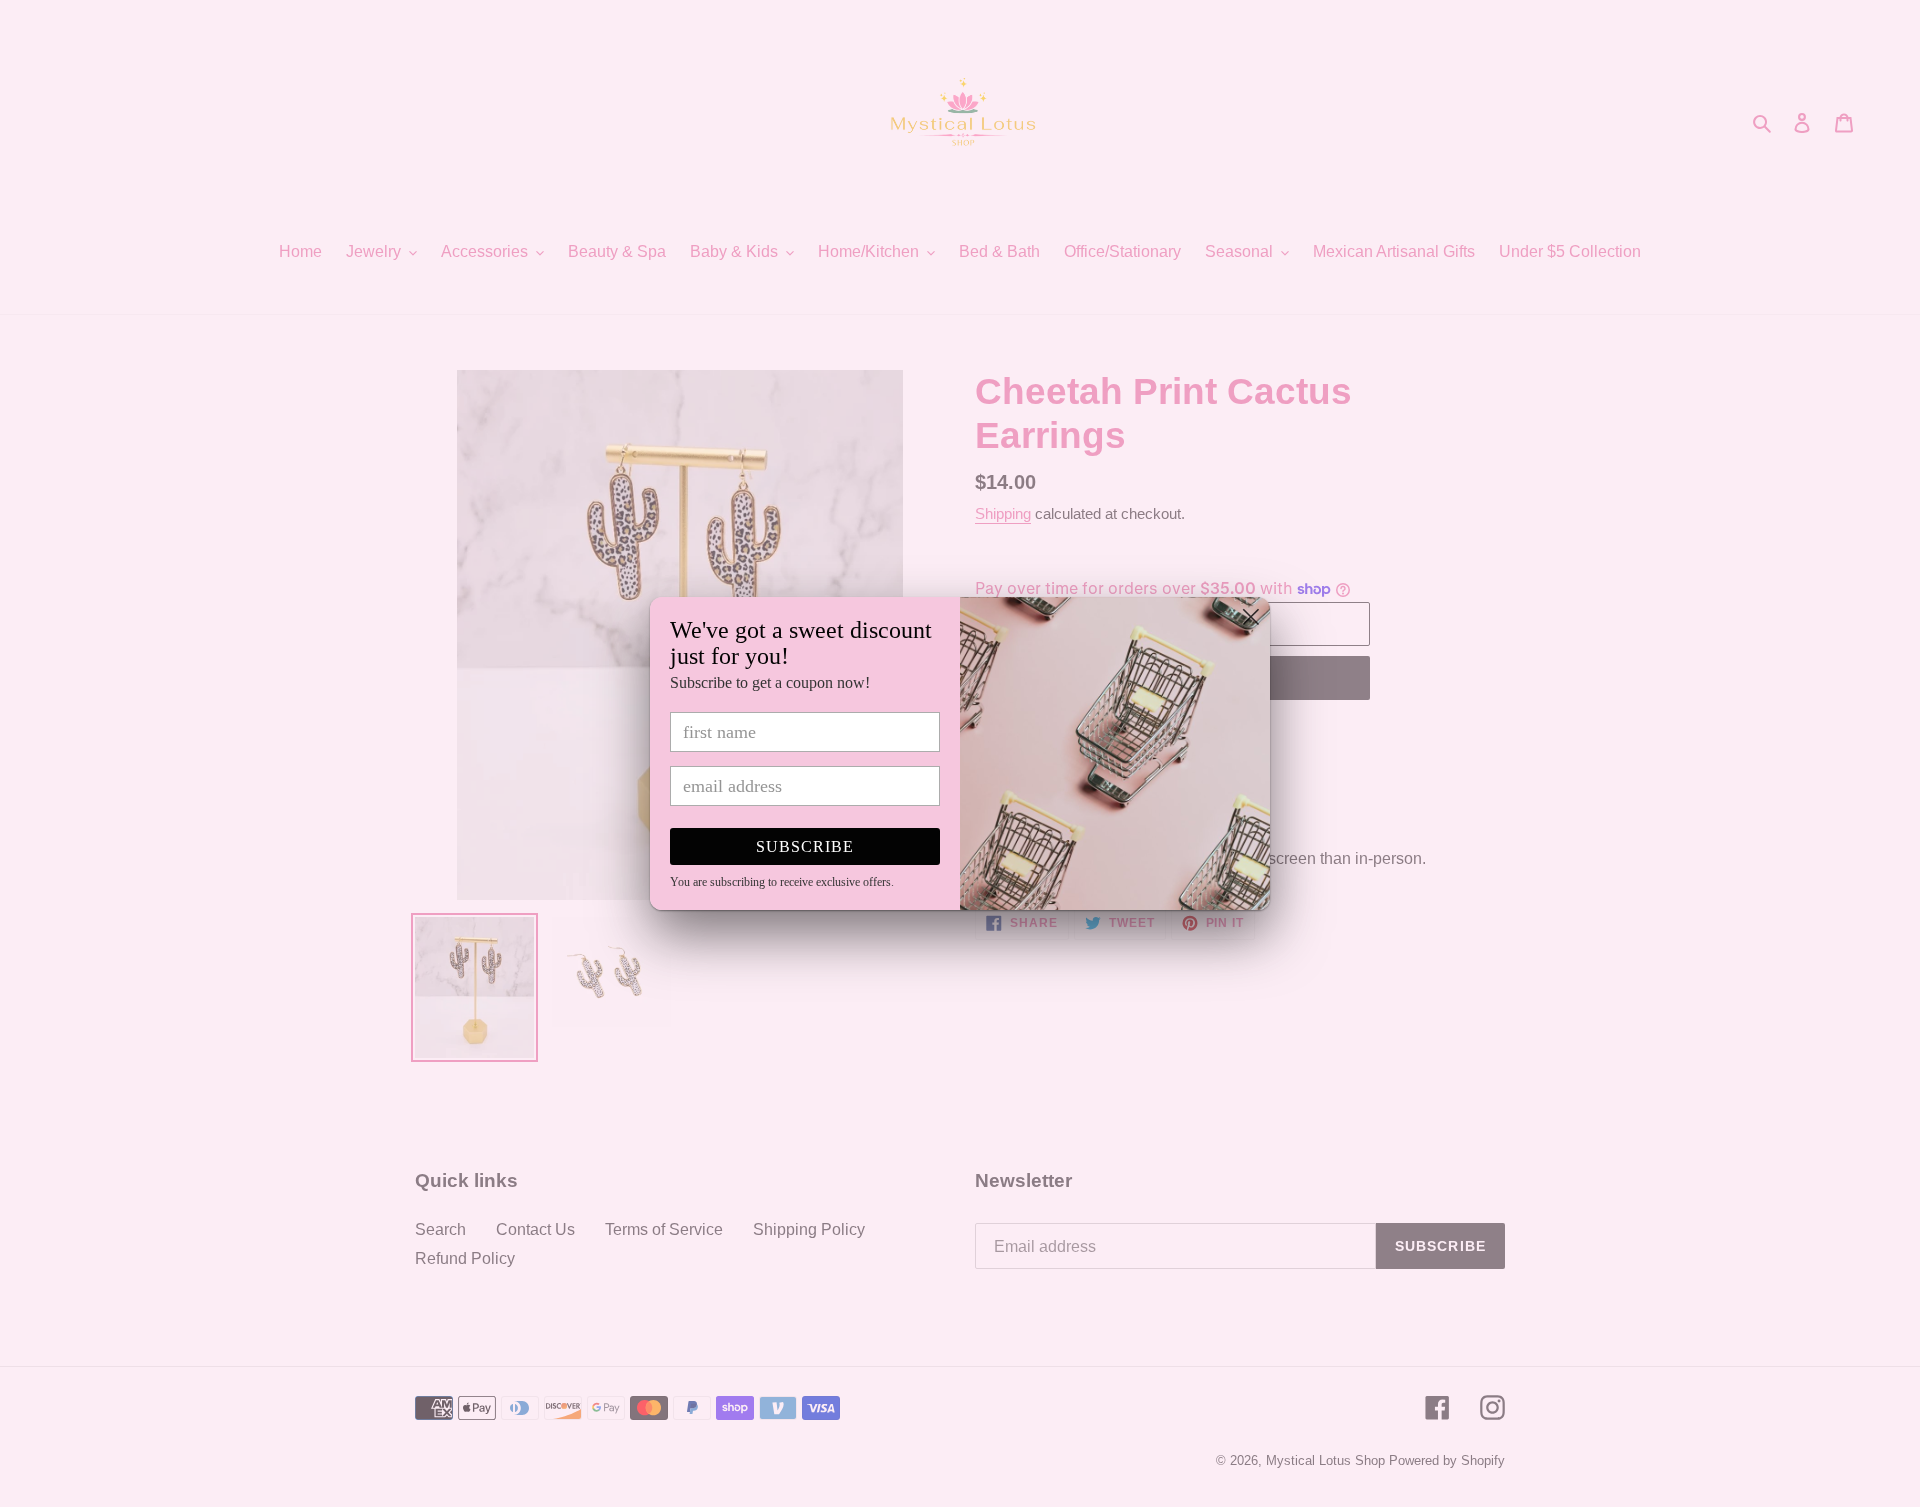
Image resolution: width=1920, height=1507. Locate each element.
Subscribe (805, 846)
